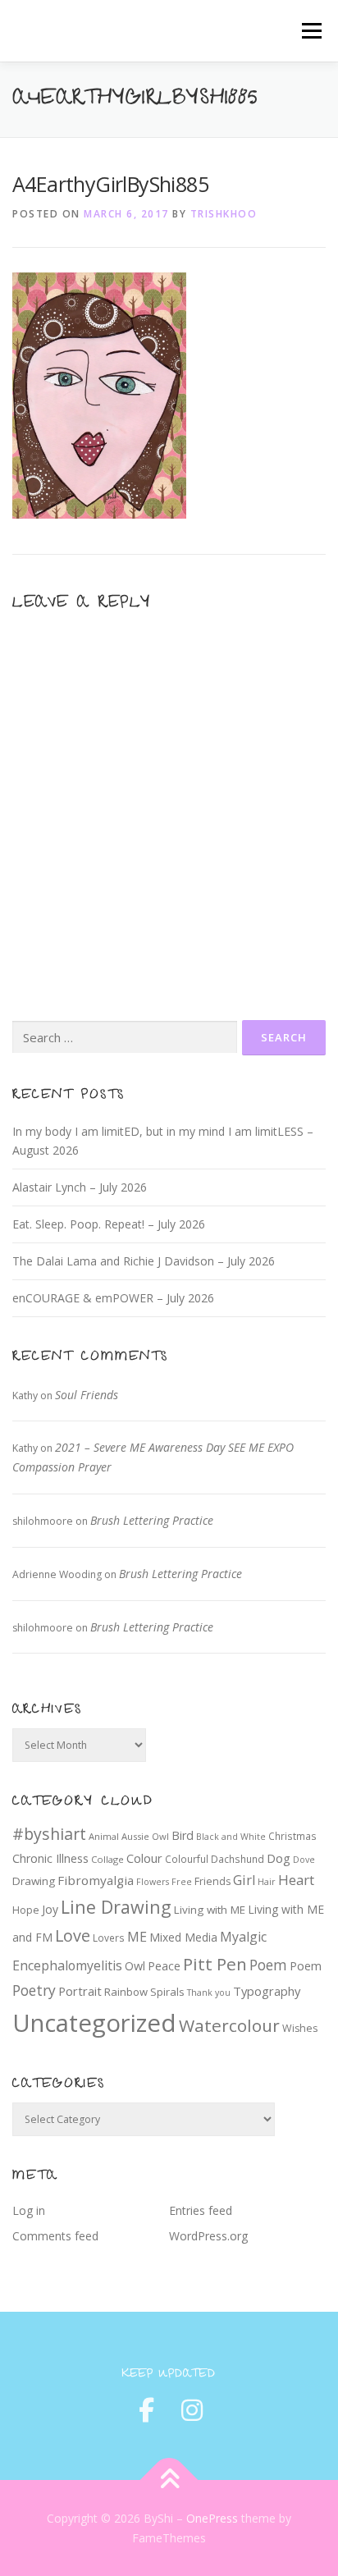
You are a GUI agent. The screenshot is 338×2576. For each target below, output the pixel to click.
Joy (50, 1909)
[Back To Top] (169, 2480)
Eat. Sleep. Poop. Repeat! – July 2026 (109, 1224)
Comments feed (55, 2236)
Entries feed (201, 2210)
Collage (107, 1859)
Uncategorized (94, 2023)
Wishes (300, 2028)
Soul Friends (87, 1395)
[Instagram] (192, 2410)
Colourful (187, 1859)
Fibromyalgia (96, 1880)
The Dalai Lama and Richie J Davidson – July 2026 (144, 1261)
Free (182, 1882)
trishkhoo (224, 214)
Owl (135, 1966)
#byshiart (49, 1834)
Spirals (167, 1992)
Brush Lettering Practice (152, 1520)
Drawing (34, 1881)
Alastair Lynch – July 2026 (80, 1187)
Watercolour (229, 2025)
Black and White (231, 1837)
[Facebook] (146, 2410)
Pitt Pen (215, 1964)
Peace (164, 1966)
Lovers (109, 1938)
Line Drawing (116, 1907)
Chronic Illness (50, 1858)
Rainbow (126, 1992)
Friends (212, 1881)
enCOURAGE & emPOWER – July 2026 (113, 1298)
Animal (104, 1836)
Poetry (34, 1990)
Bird (183, 1835)
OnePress (212, 2518)
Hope (26, 1910)
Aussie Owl (145, 1836)
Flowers (153, 1882)
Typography (267, 1991)
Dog (279, 1858)
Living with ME (210, 1910)
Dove (304, 1860)
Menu (311, 31)
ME (137, 1937)
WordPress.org (208, 2236)
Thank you (209, 1993)
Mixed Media (183, 1937)
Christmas (292, 1836)
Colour (144, 1858)
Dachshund (238, 1859)
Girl (244, 1880)
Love (73, 1935)
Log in (29, 2210)
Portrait (80, 1991)
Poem (268, 1965)
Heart (296, 1880)
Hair (267, 1882)
